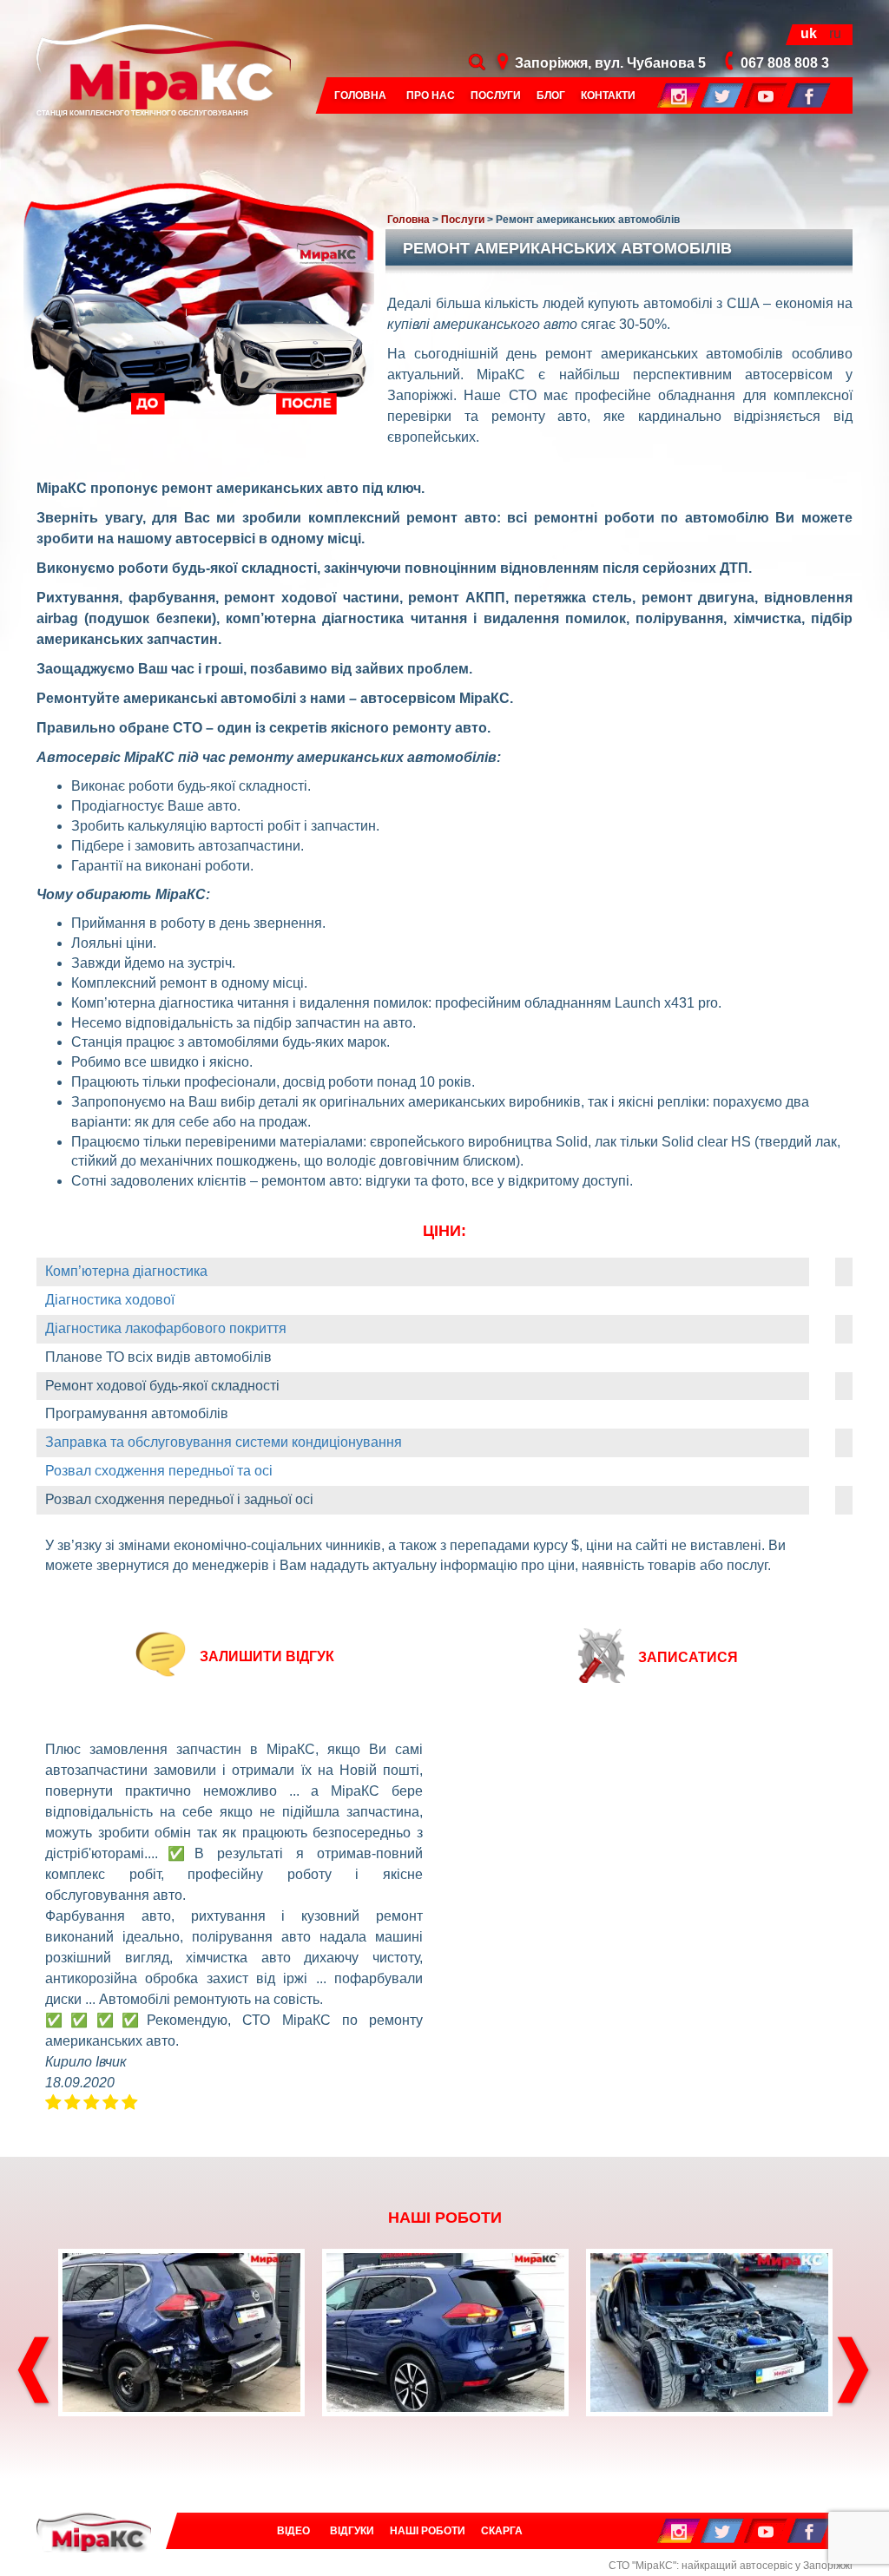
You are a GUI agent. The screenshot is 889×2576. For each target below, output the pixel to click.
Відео (293, 2531)
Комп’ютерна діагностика (126, 1271)
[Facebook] (809, 95)
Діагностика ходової (110, 1300)
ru (835, 33)
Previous (35, 2372)
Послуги (496, 95)
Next (854, 2372)
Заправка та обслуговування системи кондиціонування (224, 1442)
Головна (360, 95)
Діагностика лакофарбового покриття (166, 1328)
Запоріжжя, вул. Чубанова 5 (610, 63)
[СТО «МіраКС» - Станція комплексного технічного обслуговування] (94, 2532)
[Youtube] (766, 95)
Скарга (502, 2531)
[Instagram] (679, 95)
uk (809, 33)
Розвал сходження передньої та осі (159, 1471)
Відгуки (352, 2531)
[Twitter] (722, 95)
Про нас (431, 95)
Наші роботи (428, 2531)
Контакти (608, 95)
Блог (551, 95)
